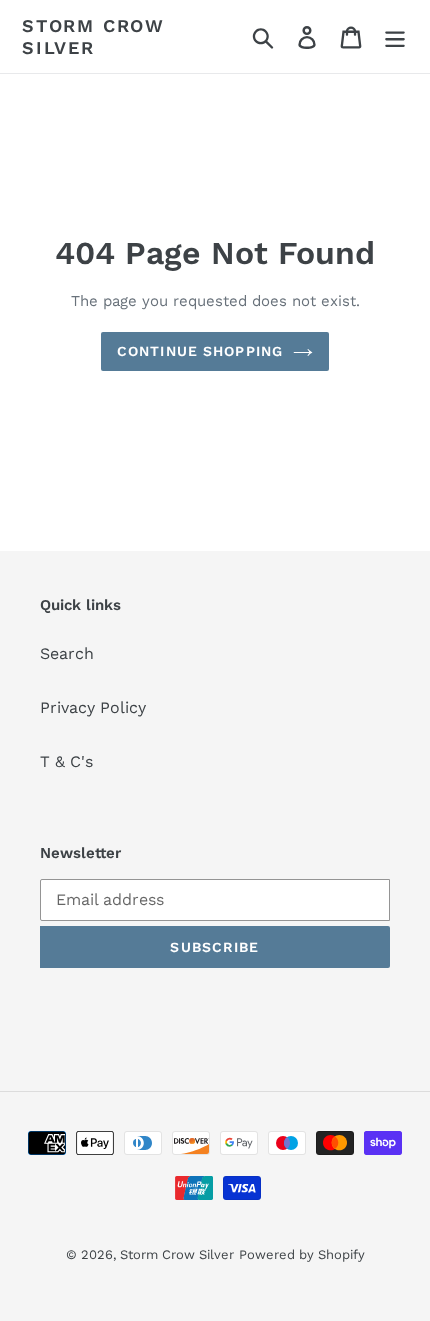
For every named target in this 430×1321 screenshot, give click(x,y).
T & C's (66, 761)
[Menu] (395, 36)
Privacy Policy (93, 707)
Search (67, 653)
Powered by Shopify (302, 1254)
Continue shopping (200, 351)
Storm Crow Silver (93, 36)
